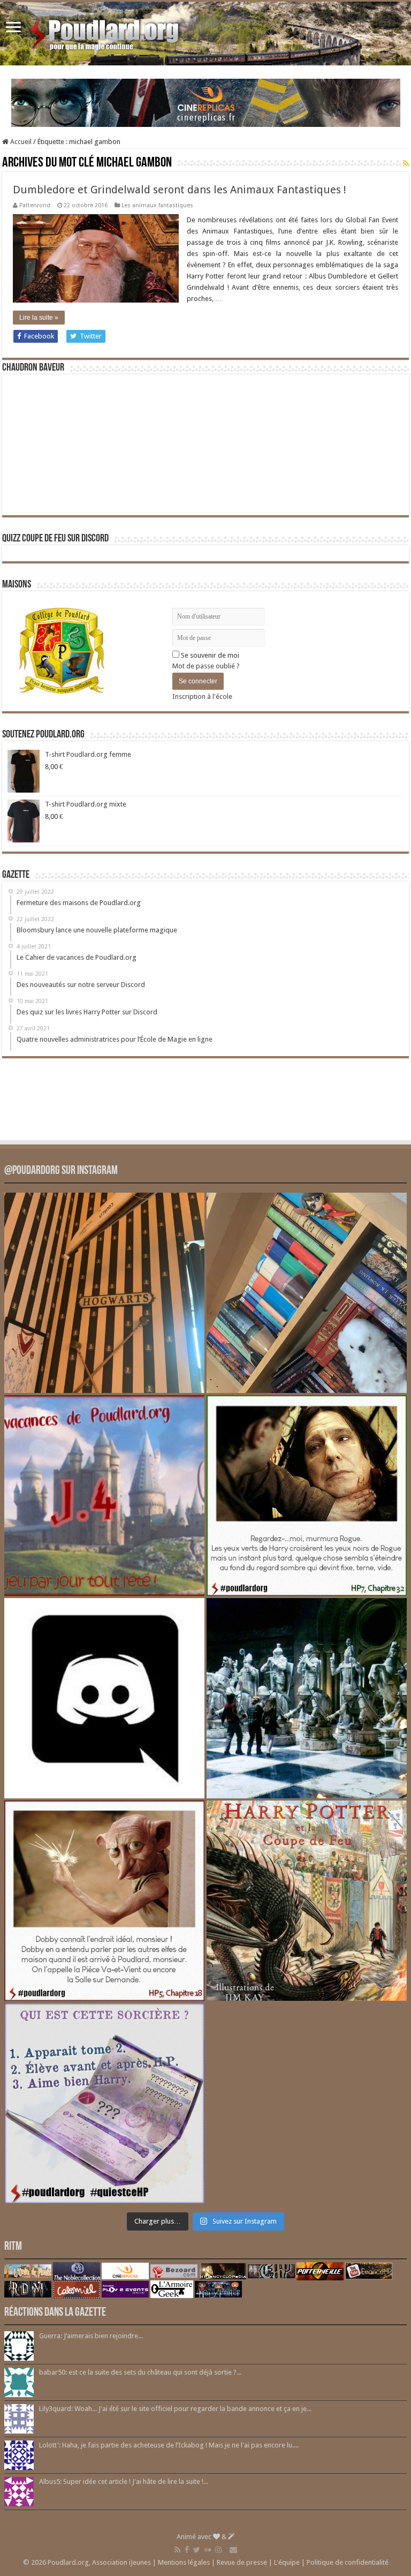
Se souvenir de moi (209, 655)
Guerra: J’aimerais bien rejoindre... (91, 2336)
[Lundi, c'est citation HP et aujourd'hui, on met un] (104, 1901)
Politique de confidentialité (348, 2562)
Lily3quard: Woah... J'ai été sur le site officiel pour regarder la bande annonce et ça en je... (175, 2409)
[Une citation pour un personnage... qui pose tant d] (307, 1495)
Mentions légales (184, 2562)
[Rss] (177, 2550)
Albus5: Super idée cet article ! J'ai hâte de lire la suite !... (124, 2481)
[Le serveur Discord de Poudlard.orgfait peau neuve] (104, 1698)
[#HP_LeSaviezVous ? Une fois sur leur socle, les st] (307, 1698)
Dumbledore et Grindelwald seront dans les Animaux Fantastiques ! (180, 190)
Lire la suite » (39, 318)
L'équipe (287, 2562)
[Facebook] (187, 2550)
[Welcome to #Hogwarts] (104, 1293)
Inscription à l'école (202, 696)
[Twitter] (197, 2550)
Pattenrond (35, 205)
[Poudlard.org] (106, 32)
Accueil (20, 142)
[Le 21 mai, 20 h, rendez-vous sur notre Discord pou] (307, 1901)
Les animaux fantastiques (157, 205)
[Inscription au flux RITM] (406, 163)
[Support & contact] (233, 2550)
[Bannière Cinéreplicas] (206, 102)
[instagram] (218, 2550)
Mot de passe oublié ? (206, 666)
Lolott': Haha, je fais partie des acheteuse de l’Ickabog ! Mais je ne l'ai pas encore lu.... (169, 2445)
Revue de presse (242, 2562)
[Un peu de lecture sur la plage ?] (307, 1293)
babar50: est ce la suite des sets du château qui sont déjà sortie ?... (140, 2372)
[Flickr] (208, 2550)
